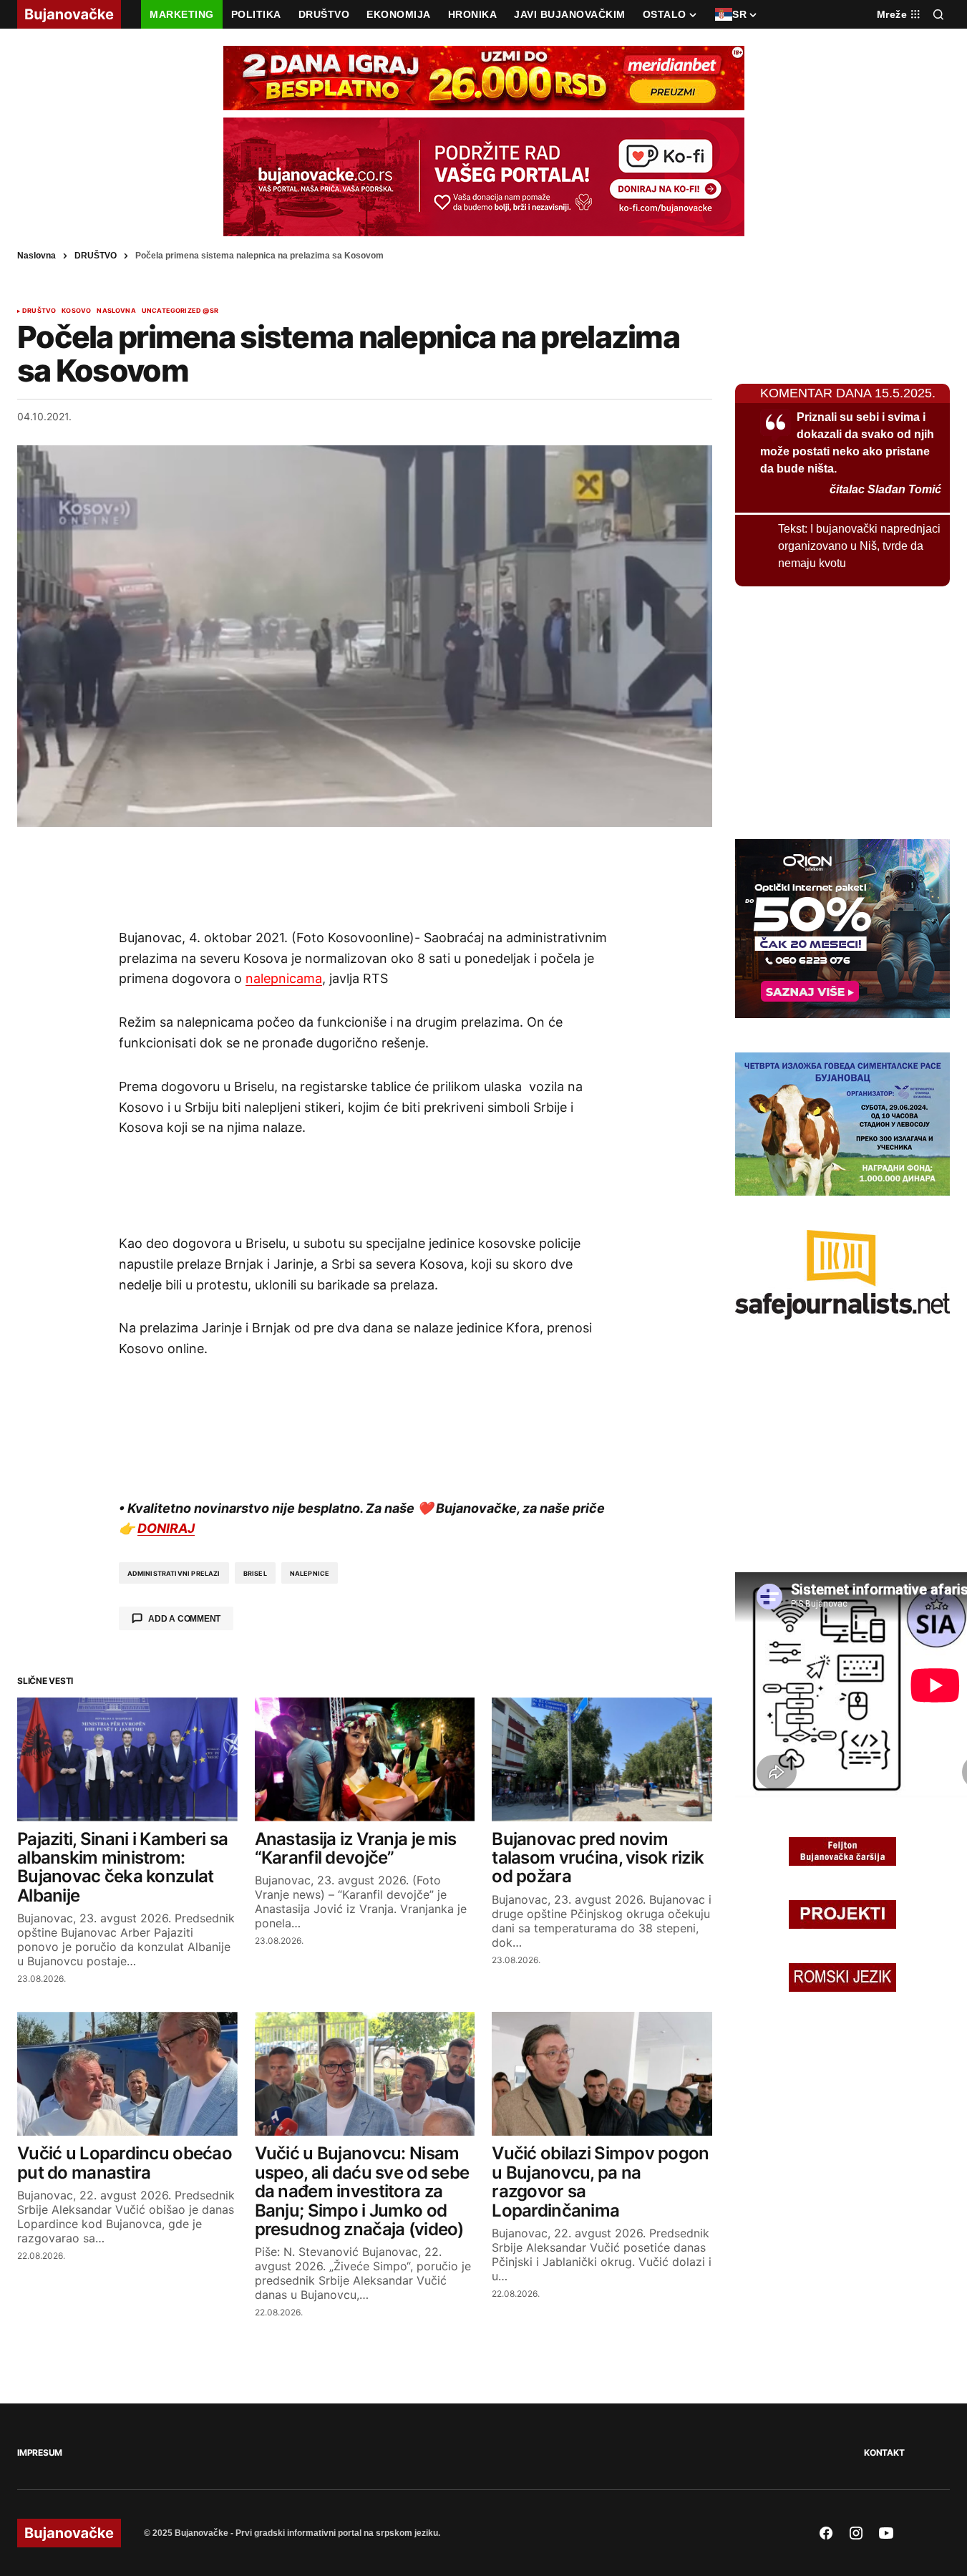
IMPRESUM (40, 2452)
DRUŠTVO (96, 256)
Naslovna (37, 256)
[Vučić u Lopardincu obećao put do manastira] (127, 2074)
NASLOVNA (116, 311)
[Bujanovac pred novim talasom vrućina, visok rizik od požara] (602, 1759)
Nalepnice (310, 1573)
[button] (938, 14)
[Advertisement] (365, 877)
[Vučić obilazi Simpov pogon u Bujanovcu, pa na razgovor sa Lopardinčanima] (602, 2074)
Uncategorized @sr (180, 311)
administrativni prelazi (174, 1573)
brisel (255, 1573)
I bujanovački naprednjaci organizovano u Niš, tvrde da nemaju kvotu (859, 546)
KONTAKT (884, 2452)
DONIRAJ (166, 1528)
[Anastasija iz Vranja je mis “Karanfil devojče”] (365, 1759)
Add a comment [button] (184, 1619)
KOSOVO (76, 311)
